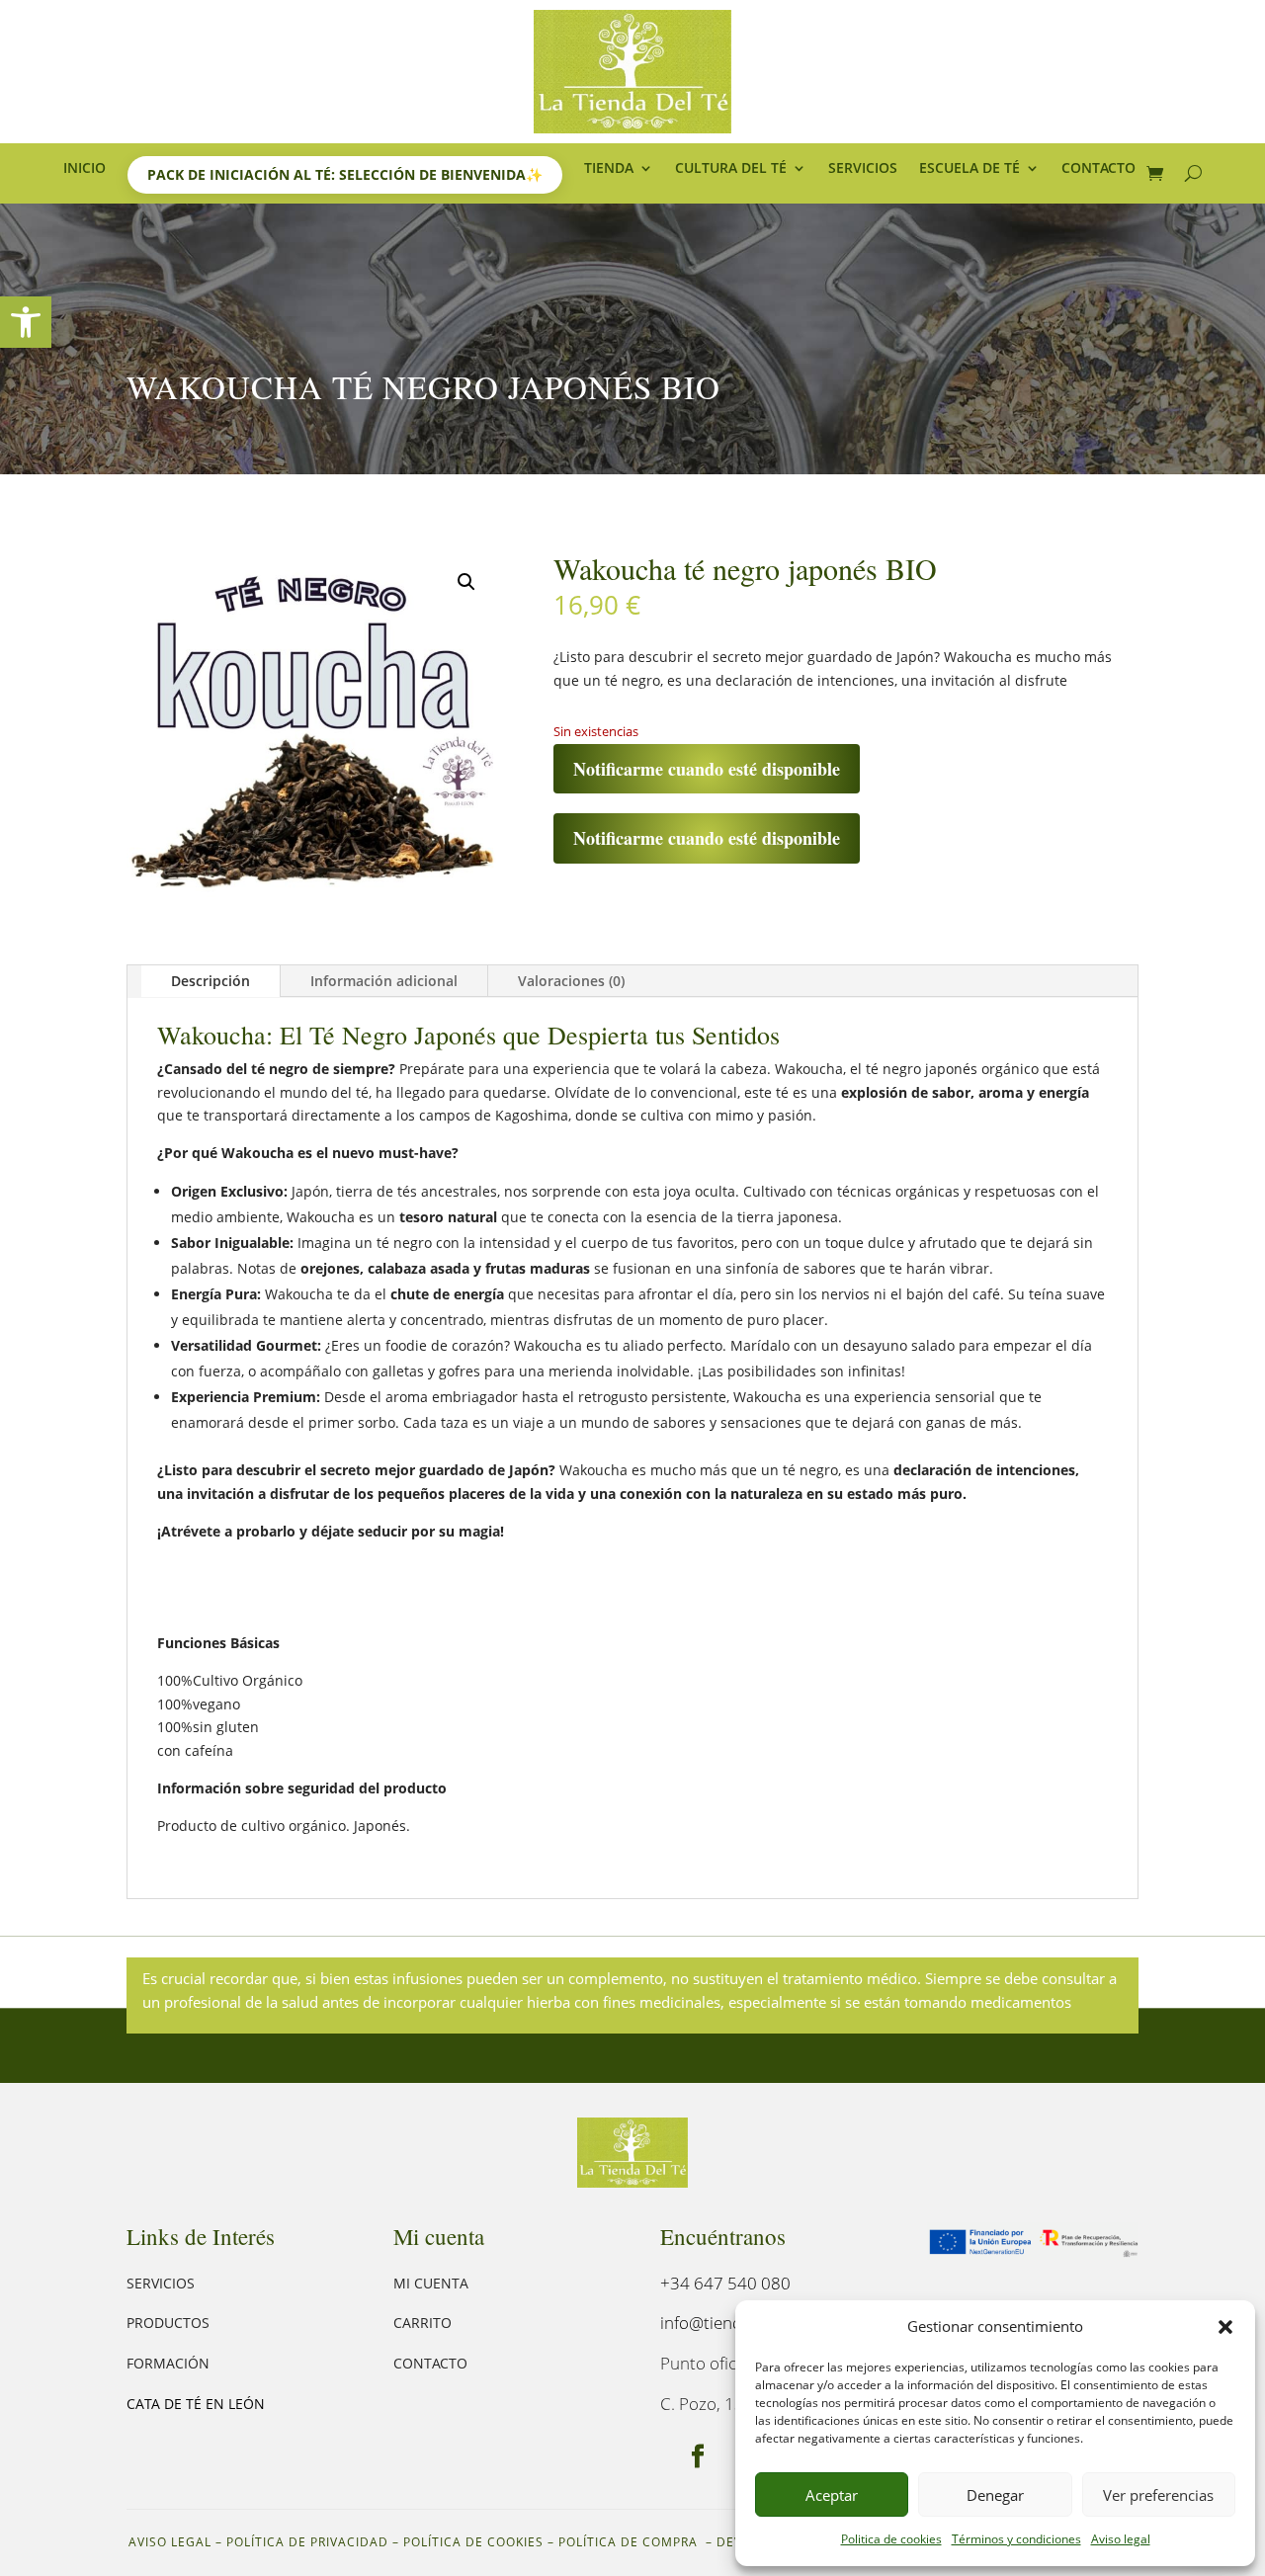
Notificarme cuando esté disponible (707, 769)
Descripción (211, 981)
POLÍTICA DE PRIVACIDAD (307, 2542)
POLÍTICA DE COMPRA (630, 2542)
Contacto (1098, 169)
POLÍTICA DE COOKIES (473, 2542)
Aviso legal (1121, 2539)
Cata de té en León (196, 2404)
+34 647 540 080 (725, 2283)
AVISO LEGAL (170, 2542)
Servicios (863, 169)
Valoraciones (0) (571, 981)
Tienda (609, 169)
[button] (26, 322)
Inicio (84, 169)
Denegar (995, 2495)
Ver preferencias (1158, 2495)
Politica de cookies (891, 2539)
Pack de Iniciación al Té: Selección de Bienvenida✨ (345, 174)
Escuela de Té (970, 169)
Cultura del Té (731, 169)
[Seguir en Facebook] (698, 2456)
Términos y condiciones (1016, 2539)
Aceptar (832, 2495)
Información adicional (384, 981)
